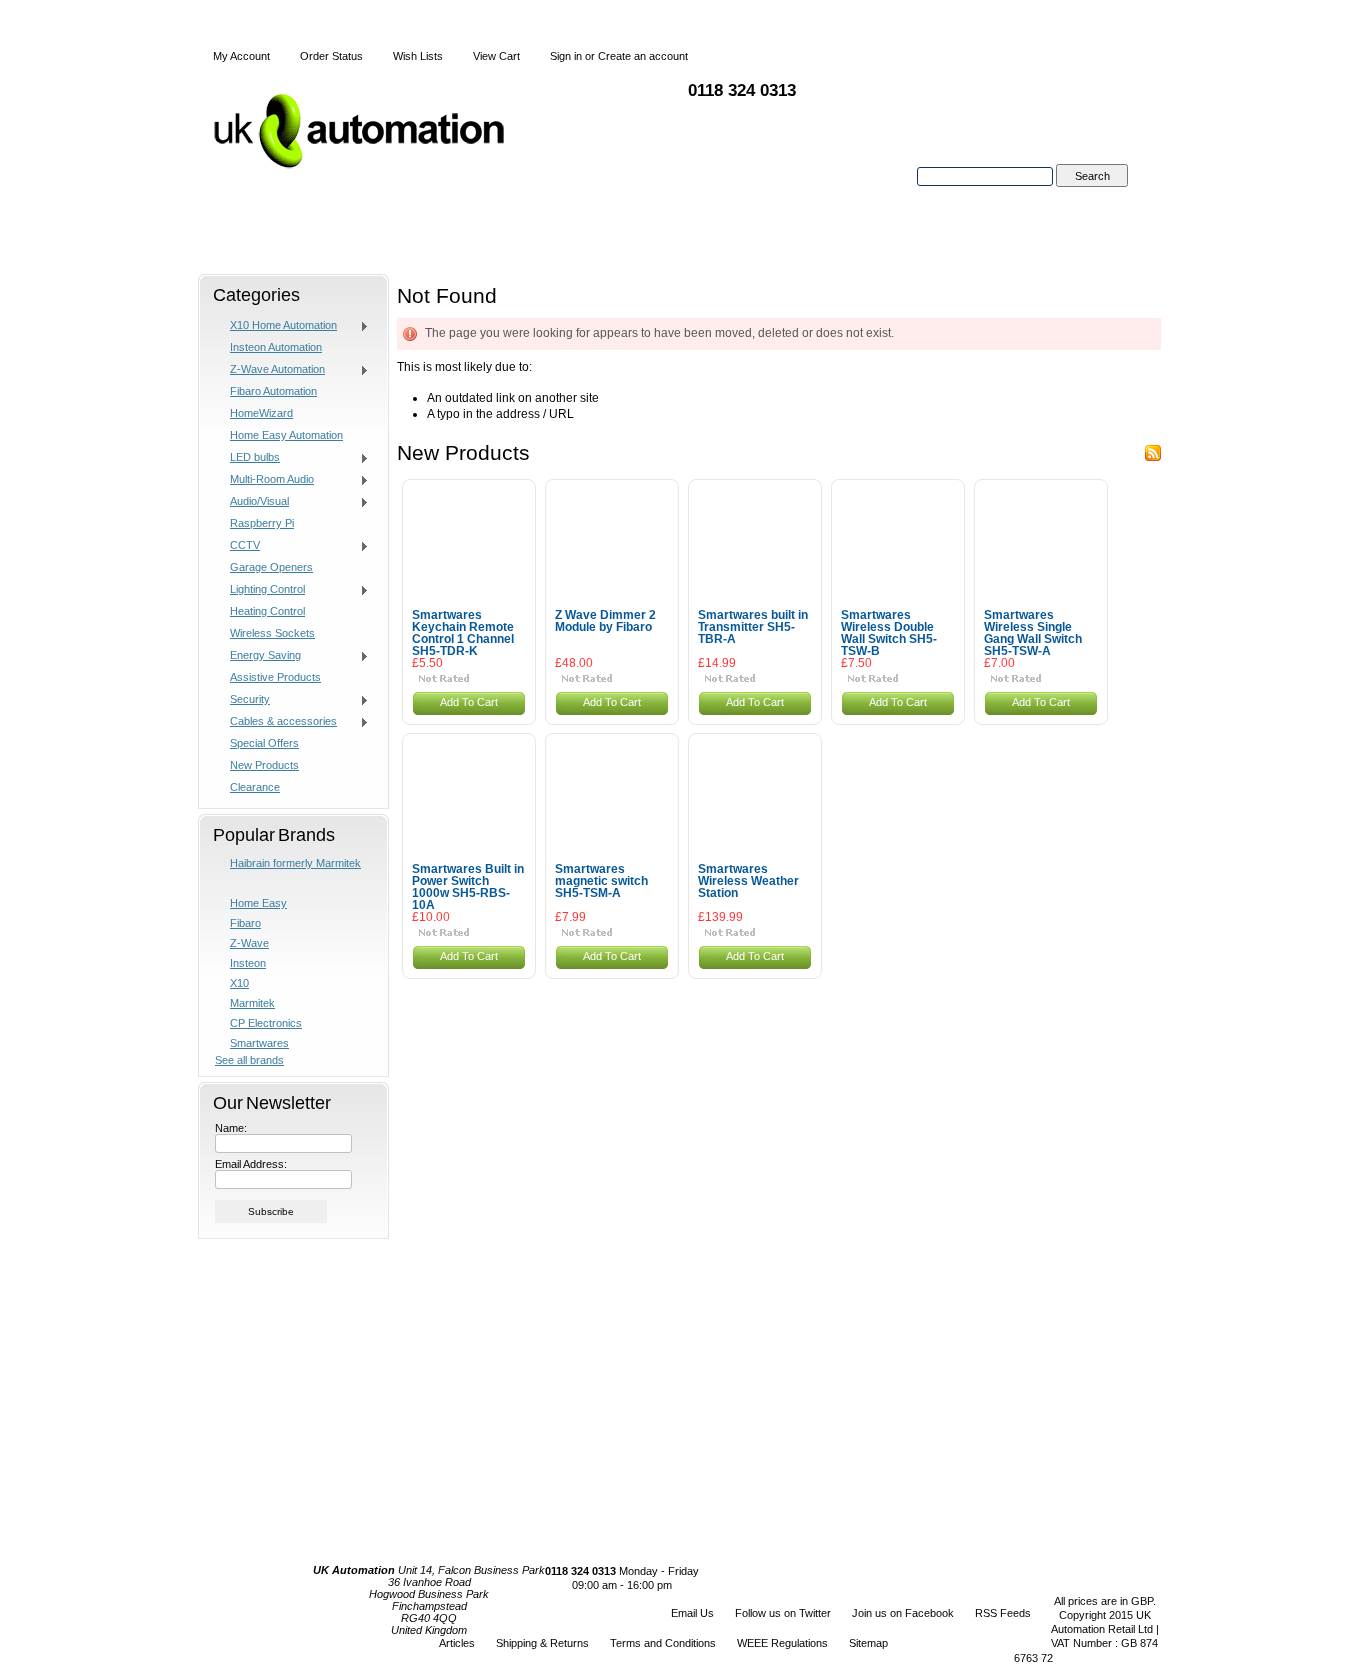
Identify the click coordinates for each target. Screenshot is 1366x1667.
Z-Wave (249, 943)
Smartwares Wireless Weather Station (748, 881)
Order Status (331, 56)
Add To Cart (469, 702)
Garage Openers (271, 567)
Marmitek (252, 1003)
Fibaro (245, 923)
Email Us (692, 1613)
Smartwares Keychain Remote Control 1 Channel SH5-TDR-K (463, 633)
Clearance (255, 787)
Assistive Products (275, 677)
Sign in (566, 56)
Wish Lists (418, 56)
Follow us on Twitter (783, 1613)
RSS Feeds (1003, 1613)
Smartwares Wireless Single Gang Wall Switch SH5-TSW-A (1033, 633)
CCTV (237, 546)
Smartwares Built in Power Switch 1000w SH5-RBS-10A (468, 887)
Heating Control (267, 611)
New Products (264, 765)
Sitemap (868, 1643)
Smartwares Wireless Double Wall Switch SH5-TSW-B (889, 633)
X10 (239, 983)
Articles (457, 1643)
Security (242, 700)
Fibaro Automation (273, 391)
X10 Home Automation (276, 326)
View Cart (496, 56)
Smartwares (259, 1043)
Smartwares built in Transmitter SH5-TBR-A (753, 627)
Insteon (248, 963)
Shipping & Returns (542, 1643)
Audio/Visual (252, 502)
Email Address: (251, 1164)
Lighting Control (260, 590)
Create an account (643, 56)
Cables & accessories (276, 722)
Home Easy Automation (286, 435)
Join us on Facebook (903, 1613)
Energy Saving (258, 656)
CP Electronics (266, 1023)
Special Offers (264, 743)
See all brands (249, 1060)
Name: (231, 1128)
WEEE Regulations (782, 1643)
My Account (241, 56)
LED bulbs (247, 458)
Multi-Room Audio (264, 480)
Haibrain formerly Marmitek (295, 863)
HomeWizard (261, 413)
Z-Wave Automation (270, 370)
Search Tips (1091, 199)
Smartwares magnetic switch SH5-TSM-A (601, 881)
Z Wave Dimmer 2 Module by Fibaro (605, 621)
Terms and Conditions (663, 1643)
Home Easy (258, 903)
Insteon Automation (276, 347)
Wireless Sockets (272, 633)
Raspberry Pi (262, 523)
